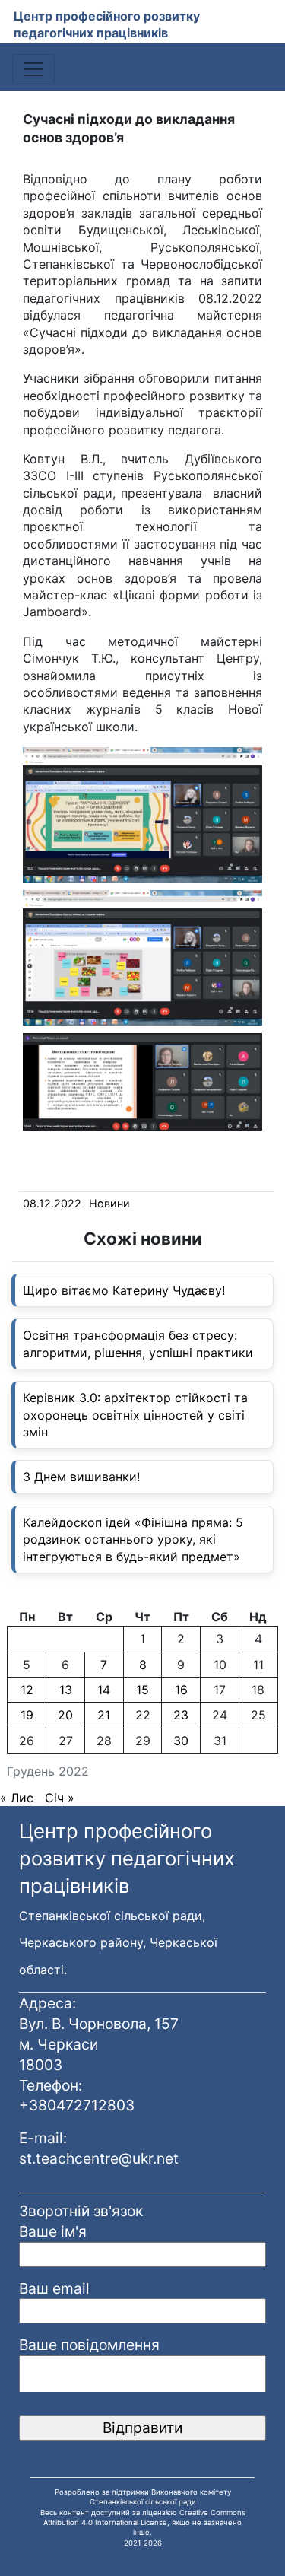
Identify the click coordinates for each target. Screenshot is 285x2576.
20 (65, 1715)
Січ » (60, 1798)
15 (142, 1690)
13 (66, 1690)
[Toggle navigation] (33, 69)
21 (104, 1715)
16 (181, 1690)
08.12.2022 (52, 1203)
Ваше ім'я (53, 2231)
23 (181, 1715)
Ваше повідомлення (89, 2345)
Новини (109, 1203)
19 (27, 1715)
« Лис (17, 1798)
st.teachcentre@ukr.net (99, 2158)
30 (181, 1741)
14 (104, 1690)
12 (27, 1690)
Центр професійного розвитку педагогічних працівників (107, 24)
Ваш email (54, 2288)
